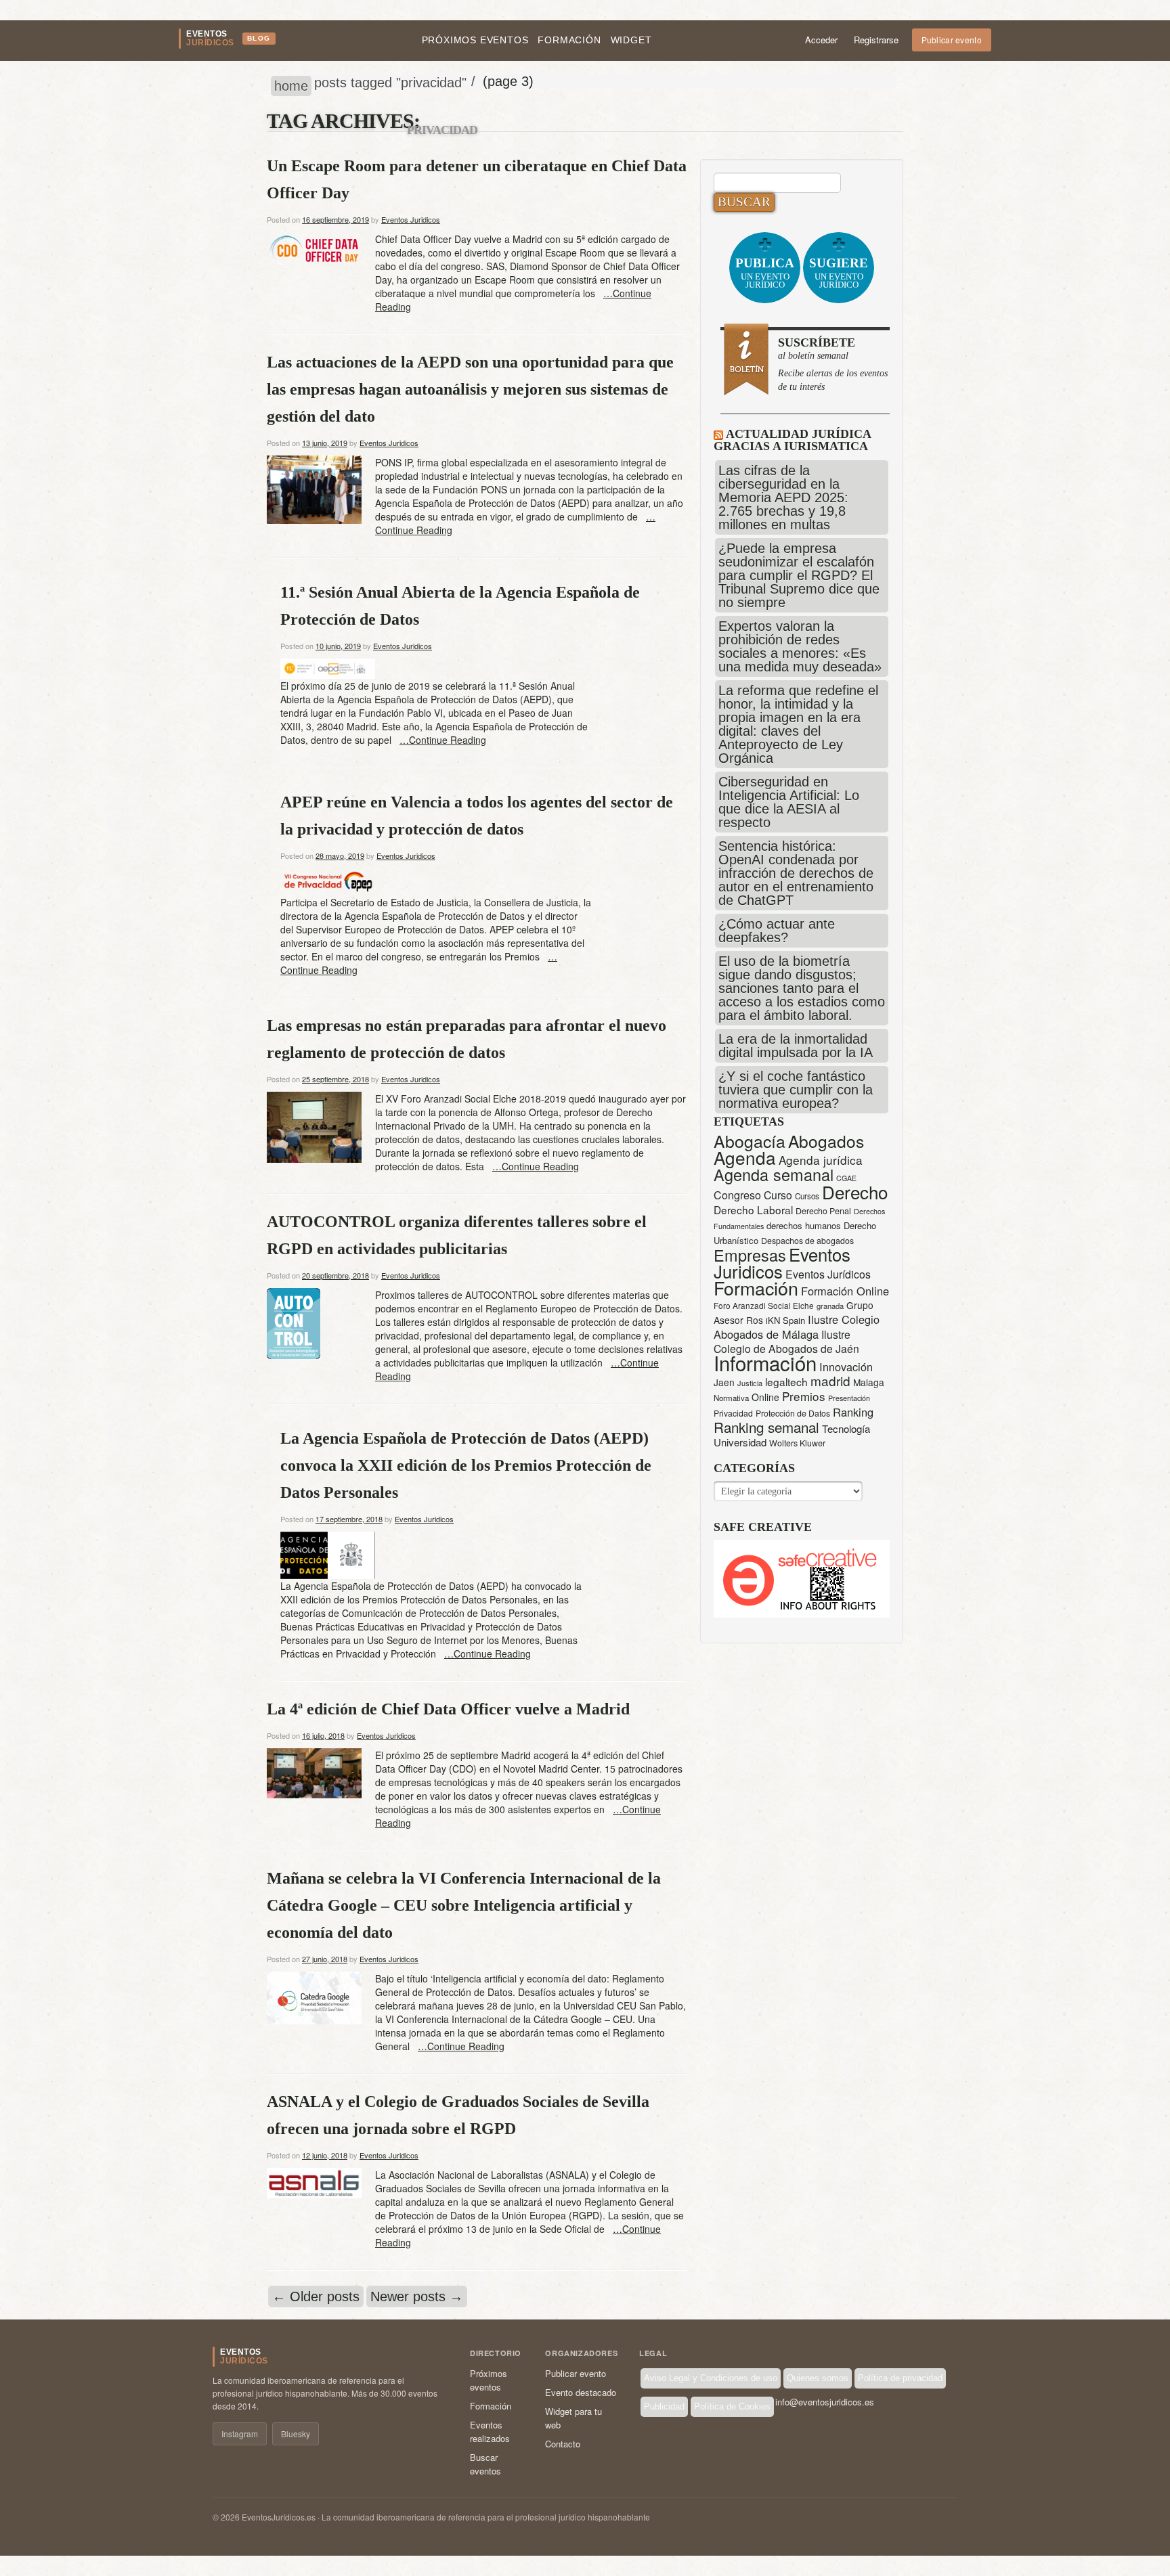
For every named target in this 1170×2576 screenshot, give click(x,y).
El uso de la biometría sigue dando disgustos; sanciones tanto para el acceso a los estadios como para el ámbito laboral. (802, 988)
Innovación (846, 1367)
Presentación (849, 1398)
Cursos (807, 1196)
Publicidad (664, 2406)
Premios (804, 1396)
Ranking (853, 1412)
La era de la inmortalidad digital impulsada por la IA (796, 1046)
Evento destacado (581, 2392)
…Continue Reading (443, 740)
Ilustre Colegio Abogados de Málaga (797, 1327)
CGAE (846, 1178)
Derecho (855, 1192)
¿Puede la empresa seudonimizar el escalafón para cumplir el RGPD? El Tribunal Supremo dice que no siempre (799, 575)
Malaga (869, 1382)
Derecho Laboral (753, 1209)
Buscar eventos (485, 2464)
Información (765, 1362)
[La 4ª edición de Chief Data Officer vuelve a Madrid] (314, 1772)
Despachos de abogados (807, 1241)
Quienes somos (818, 2378)
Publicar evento (952, 40)
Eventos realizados (490, 2431)
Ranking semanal (766, 1427)
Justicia (750, 1383)
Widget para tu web (573, 2418)
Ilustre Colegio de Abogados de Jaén (786, 1341)
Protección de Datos (793, 1413)
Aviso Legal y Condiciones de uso (711, 2378)
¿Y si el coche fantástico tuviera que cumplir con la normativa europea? (796, 1090)
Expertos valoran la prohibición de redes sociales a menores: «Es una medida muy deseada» (800, 646)
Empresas (750, 1255)
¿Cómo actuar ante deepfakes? (777, 931)
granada (830, 1306)
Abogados (826, 1141)
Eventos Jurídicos (828, 1274)
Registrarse (876, 40)
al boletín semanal (833, 364)
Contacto (563, 2444)
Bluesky (296, 2434)
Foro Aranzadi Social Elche (764, 1305)
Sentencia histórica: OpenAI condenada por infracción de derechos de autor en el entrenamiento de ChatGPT (796, 873)
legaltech (786, 1381)
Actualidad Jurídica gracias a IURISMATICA (792, 440)
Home (291, 86)
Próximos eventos (475, 40)
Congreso (737, 1195)
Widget (631, 40)
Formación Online (845, 1291)
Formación (569, 40)
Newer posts (417, 2296)
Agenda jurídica (821, 1160)
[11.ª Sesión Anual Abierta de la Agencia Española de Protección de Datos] (328, 667)
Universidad (740, 1442)
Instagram (240, 2434)
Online (765, 1397)
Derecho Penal (823, 1211)
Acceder (821, 40)
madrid (830, 1380)
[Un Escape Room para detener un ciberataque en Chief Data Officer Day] (314, 250)
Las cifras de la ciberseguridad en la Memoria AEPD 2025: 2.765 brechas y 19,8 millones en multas (783, 497)
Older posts (316, 2296)
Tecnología (846, 1428)
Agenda (745, 1157)
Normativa (731, 1398)
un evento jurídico (765, 273)
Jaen (724, 1382)
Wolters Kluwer (797, 1443)
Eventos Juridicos (411, 219)
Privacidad (733, 1413)
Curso (778, 1195)
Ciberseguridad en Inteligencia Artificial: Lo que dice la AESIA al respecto (789, 802)
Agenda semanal (774, 1174)
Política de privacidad (900, 2378)
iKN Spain (785, 1320)
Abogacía (750, 1141)
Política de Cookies (732, 2406)
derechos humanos (804, 1225)
